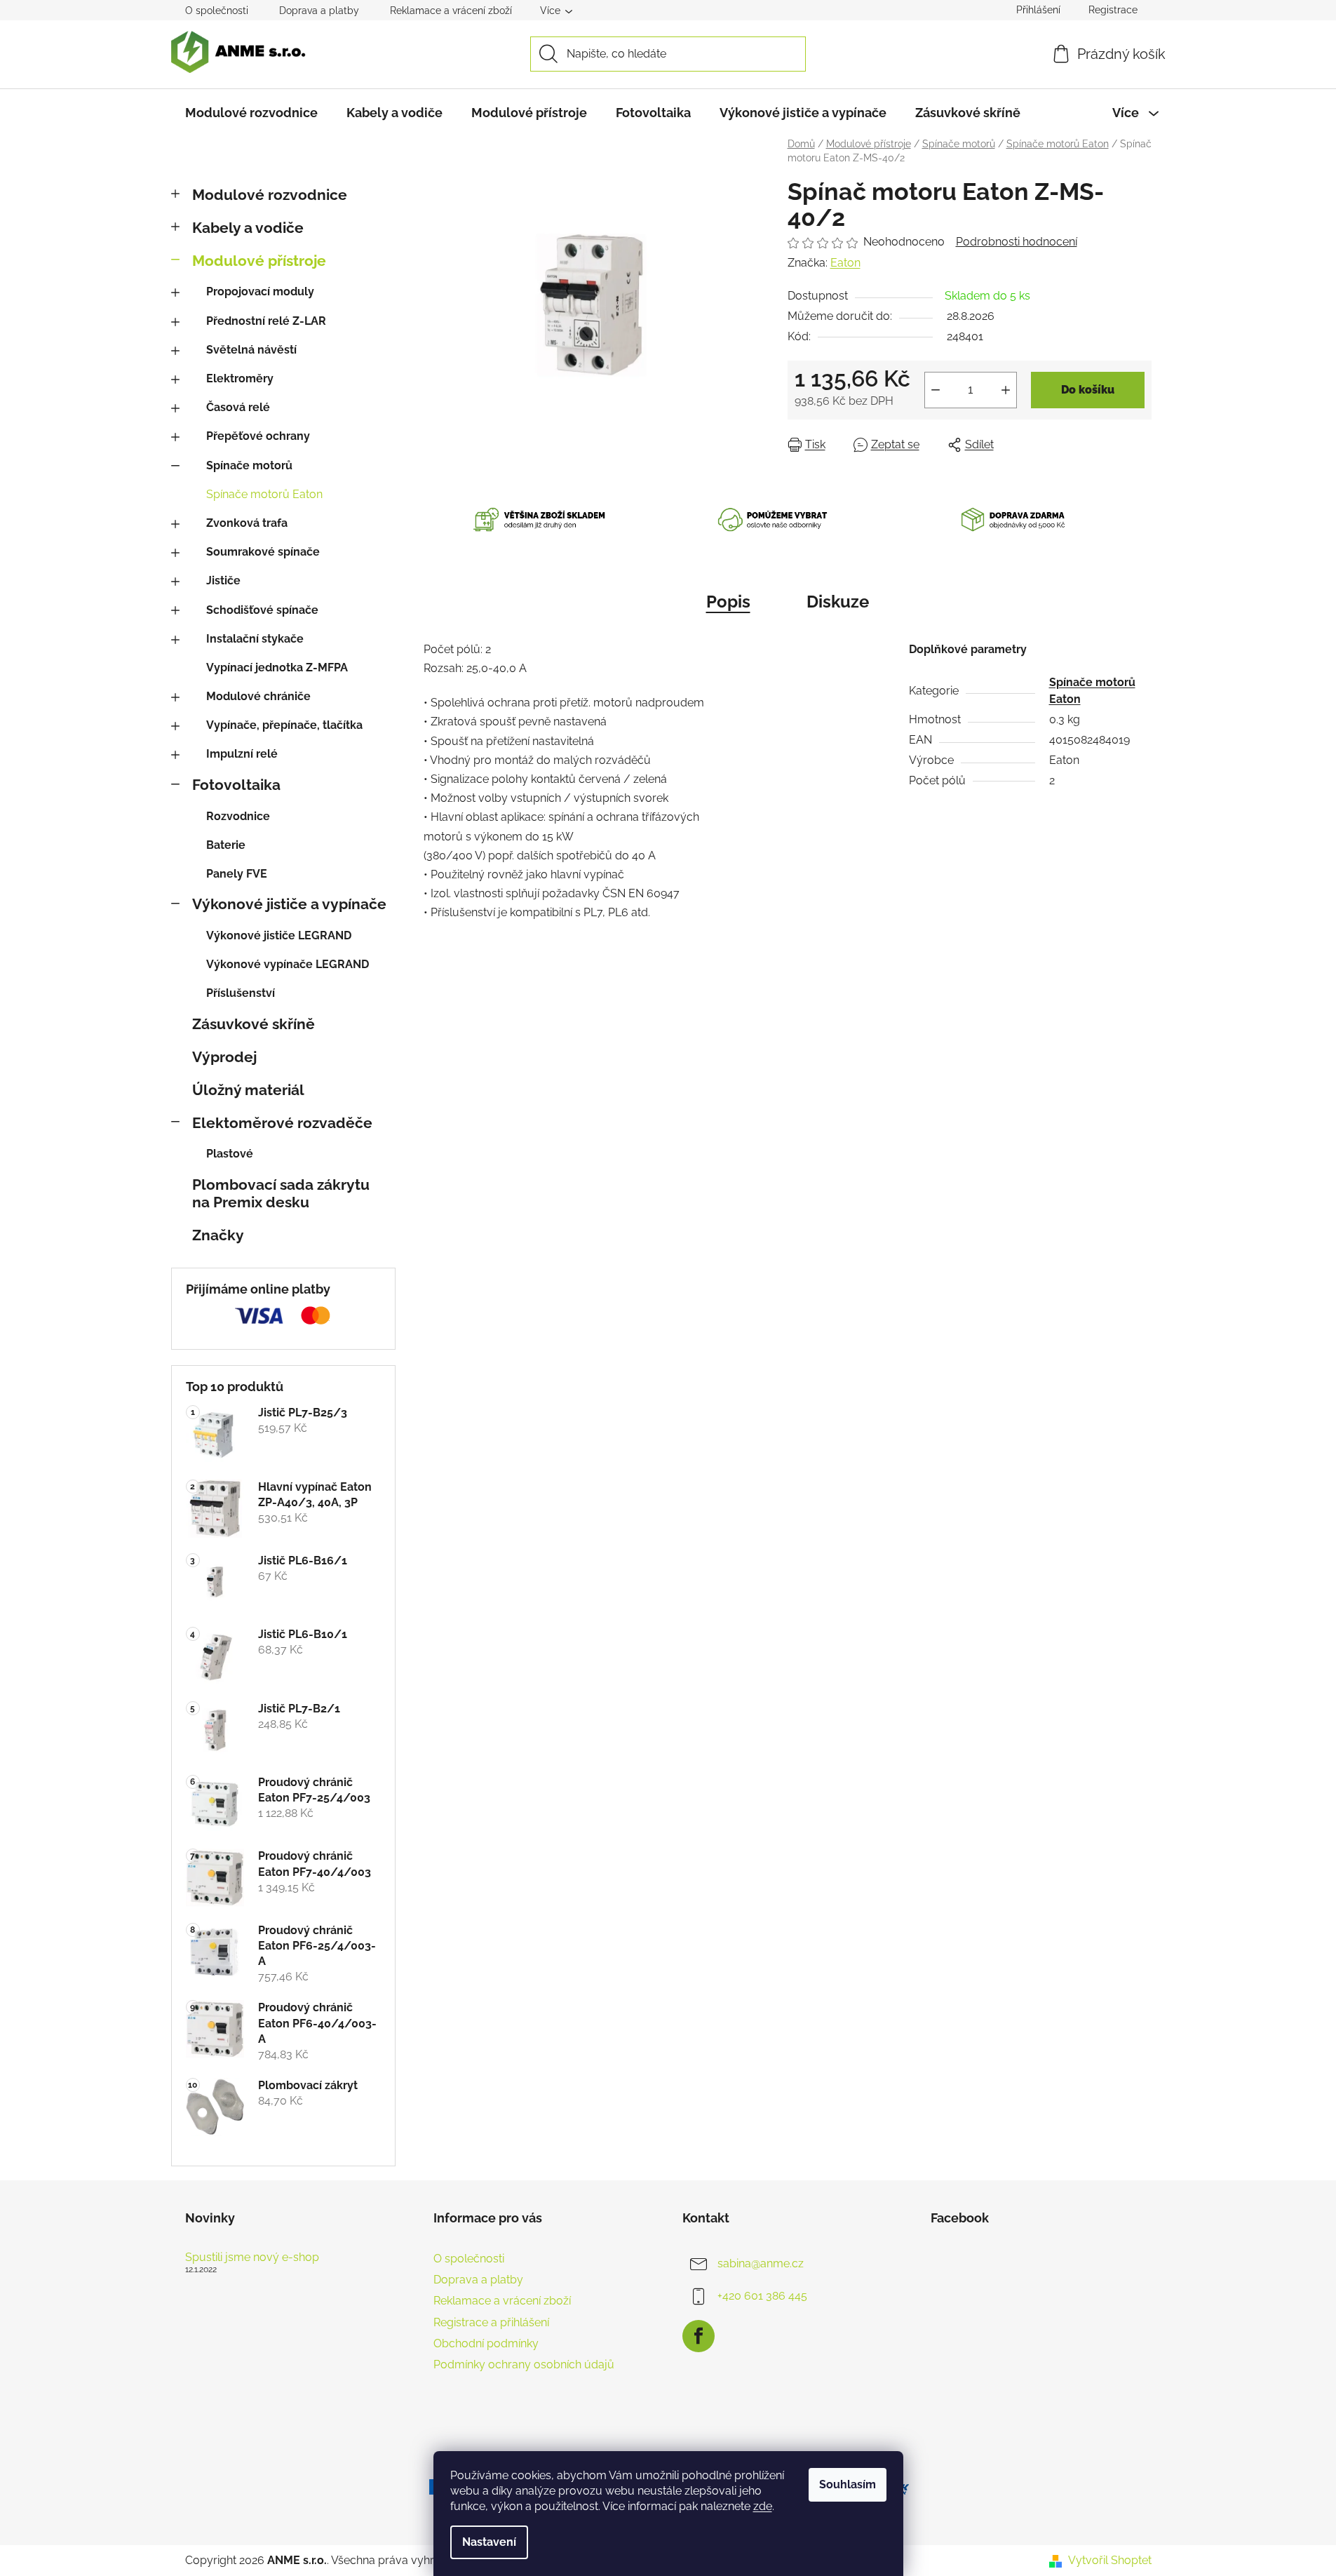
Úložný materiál (248, 1090)
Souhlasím (848, 2484)
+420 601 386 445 (762, 2296)
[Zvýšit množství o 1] (1006, 390)
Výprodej (224, 1057)
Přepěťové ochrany (258, 436)
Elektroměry (240, 378)
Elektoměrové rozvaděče (282, 1123)
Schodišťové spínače (262, 610)
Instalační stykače (255, 639)
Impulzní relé (242, 754)
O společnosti (217, 11)
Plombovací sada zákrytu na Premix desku (281, 1193)
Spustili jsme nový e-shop (252, 2258)
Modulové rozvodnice (270, 195)
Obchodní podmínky (486, 2343)
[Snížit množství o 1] (936, 390)
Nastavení (489, 2542)
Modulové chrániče (258, 696)
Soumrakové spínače (263, 552)
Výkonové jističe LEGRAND (279, 935)
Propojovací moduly (260, 291)
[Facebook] (699, 2336)
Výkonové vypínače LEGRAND (288, 964)
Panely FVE (237, 874)
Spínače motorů (249, 465)
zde (763, 2506)
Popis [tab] (728, 602)
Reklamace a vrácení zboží (451, 11)
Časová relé (238, 407)
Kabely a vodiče (248, 228)
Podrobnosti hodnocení (1017, 242)
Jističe (223, 581)
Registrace (1113, 10)
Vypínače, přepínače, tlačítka (284, 725)
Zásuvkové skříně (254, 1024)
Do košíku (1088, 390)
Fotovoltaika (236, 785)
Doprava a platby (319, 11)
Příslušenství (241, 993)
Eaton (845, 263)
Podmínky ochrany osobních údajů (524, 2364)
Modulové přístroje (259, 261)
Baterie (226, 845)
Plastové (230, 1154)
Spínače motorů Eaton (264, 494)
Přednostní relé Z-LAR (266, 321)
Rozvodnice (238, 816)
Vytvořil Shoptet (1110, 2560)
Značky (218, 1235)
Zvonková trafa (247, 523)
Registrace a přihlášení (491, 2322)
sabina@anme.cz (761, 2263)
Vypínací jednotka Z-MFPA (277, 668)
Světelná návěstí (251, 350)
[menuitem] (251, 113)
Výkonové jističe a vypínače (289, 904)
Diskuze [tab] (838, 602)
